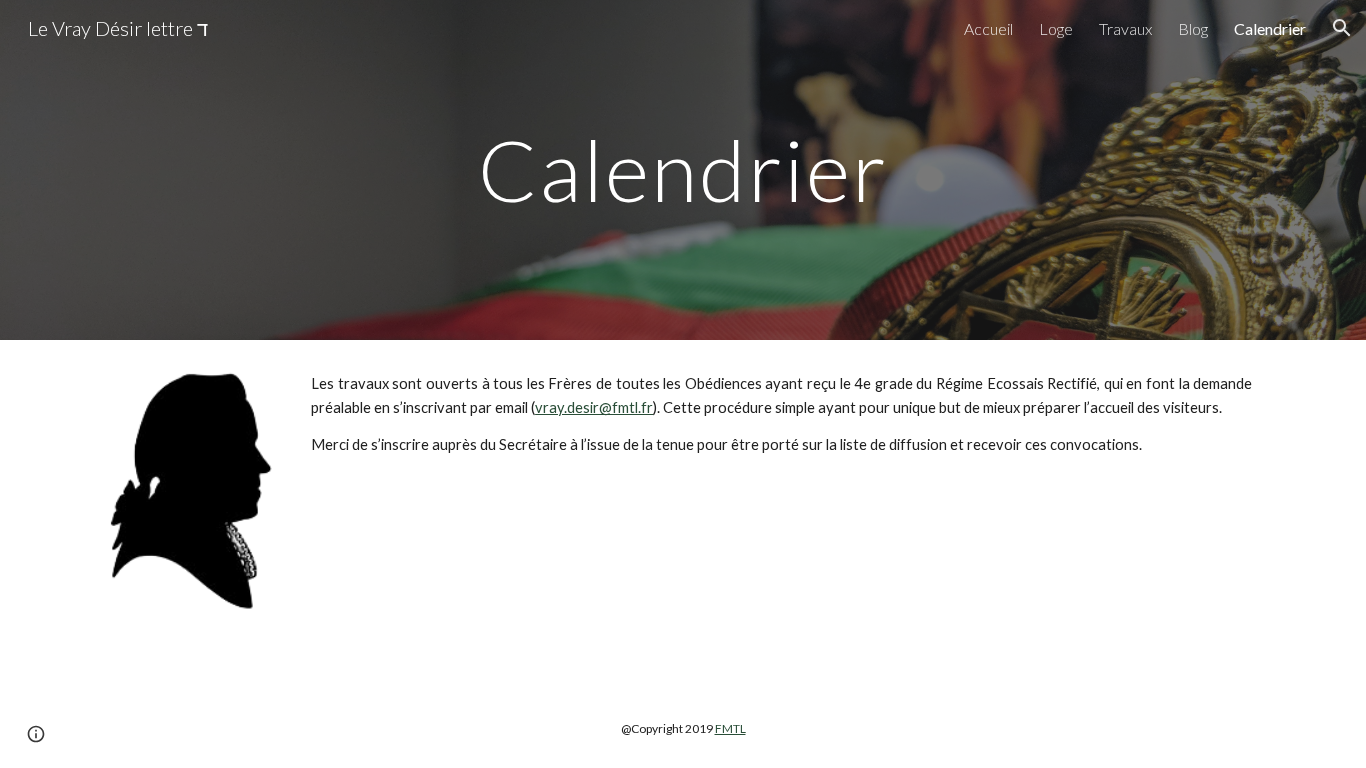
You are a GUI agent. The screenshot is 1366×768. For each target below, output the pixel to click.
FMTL (730, 728)
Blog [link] (1193, 28)
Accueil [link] (988, 28)
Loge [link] (1056, 28)
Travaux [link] (1125, 28)
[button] (1342, 28)
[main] (683, 169)
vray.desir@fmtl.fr (594, 407)
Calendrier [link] (1270, 28)
